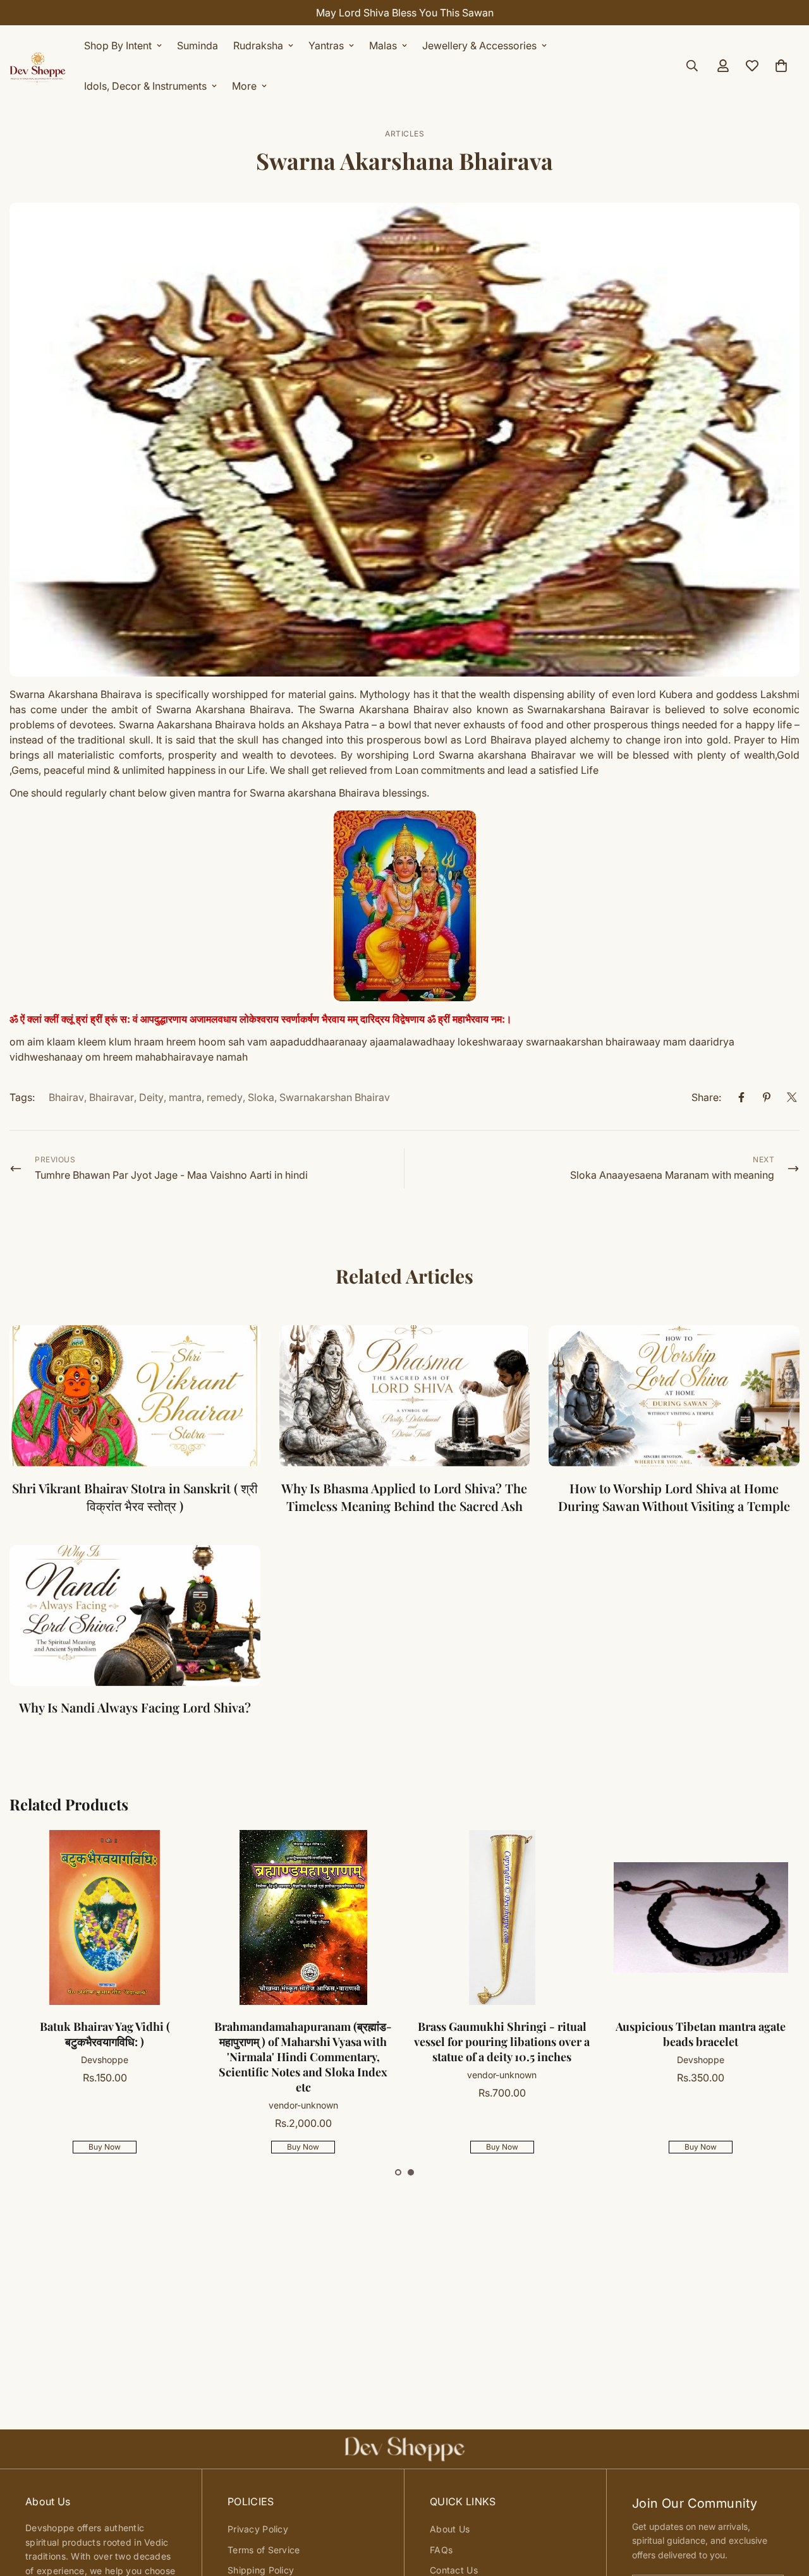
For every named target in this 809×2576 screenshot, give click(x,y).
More (244, 86)
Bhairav (66, 1097)
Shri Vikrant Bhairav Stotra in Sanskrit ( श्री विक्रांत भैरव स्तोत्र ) (135, 1497)
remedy (225, 1097)
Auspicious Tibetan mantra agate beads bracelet (701, 2034)
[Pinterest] (767, 1097)
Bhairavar (112, 1097)
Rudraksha (258, 45)
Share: (706, 1097)
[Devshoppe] (38, 66)
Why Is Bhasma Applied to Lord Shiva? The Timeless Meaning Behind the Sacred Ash (404, 1497)
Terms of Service (264, 2550)
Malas (383, 45)
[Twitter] (792, 1097)
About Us (450, 2529)
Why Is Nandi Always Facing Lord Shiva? (135, 1707)
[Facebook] (741, 1097)
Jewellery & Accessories (479, 45)
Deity (151, 1097)
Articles (404, 134)
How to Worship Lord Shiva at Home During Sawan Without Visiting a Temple (674, 1497)
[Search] (692, 66)
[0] (781, 66)
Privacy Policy (258, 2529)
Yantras (326, 45)
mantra (185, 1097)
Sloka (261, 1097)
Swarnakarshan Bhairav (335, 1097)
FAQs (441, 2550)
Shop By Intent (118, 45)
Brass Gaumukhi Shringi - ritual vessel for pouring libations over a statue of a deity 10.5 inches (502, 2042)
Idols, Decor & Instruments (145, 86)
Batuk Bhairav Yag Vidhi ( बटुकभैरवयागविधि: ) (105, 2034)
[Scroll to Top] (784, 2507)
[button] (398, 2172)
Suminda (198, 45)
